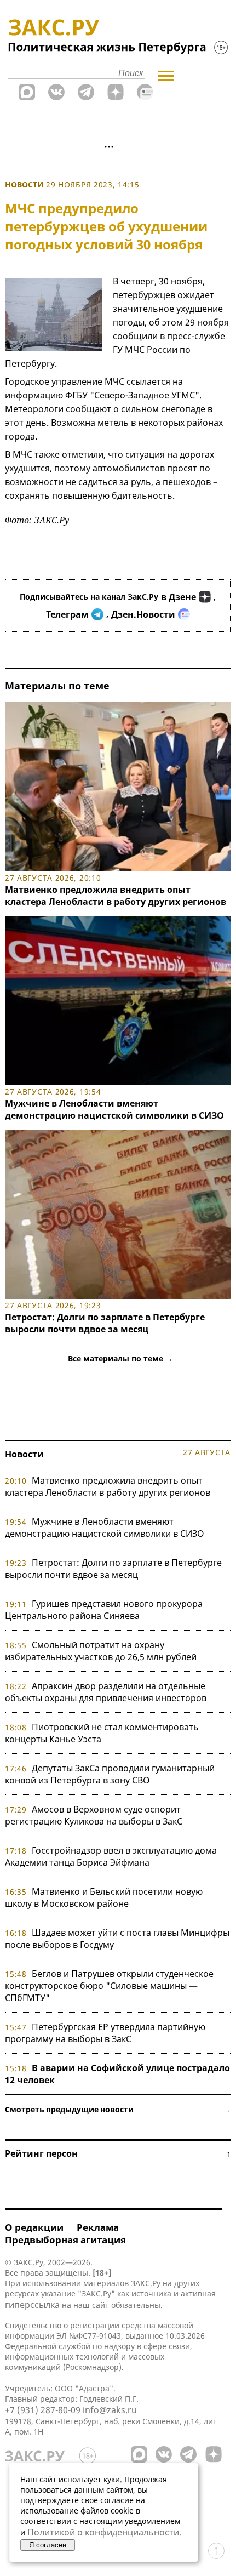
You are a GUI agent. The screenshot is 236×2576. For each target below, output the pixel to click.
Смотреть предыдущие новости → (118, 2109)
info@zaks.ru (110, 2410)
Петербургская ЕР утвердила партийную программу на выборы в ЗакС (105, 2033)
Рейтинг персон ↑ (118, 2153)
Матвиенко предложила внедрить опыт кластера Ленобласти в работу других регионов (116, 896)
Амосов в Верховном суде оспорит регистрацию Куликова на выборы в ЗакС (94, 1815)
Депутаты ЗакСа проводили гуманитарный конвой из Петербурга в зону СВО (110, 1774)
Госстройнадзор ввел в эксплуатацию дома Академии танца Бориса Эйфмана (111, 1856)
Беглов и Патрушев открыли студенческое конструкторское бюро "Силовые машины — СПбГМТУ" (109, 1986)
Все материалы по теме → (120, 1358)
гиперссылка (32, 2305)
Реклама (98, 2227)
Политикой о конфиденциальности (103, 2532)
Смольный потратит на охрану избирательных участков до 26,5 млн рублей (101, 1651)
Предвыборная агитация (65, 2240)
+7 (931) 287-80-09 (43, 2410)
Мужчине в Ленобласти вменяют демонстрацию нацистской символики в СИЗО (114, 1109)
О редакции (34, 2227)
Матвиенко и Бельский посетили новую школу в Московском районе (104, 1897)
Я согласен (48, 2545)
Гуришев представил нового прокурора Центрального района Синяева (104, 1610)
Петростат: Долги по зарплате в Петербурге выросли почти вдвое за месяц (105, 1323)
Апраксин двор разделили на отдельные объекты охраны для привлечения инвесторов (106, 1692)
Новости (24, 184)
